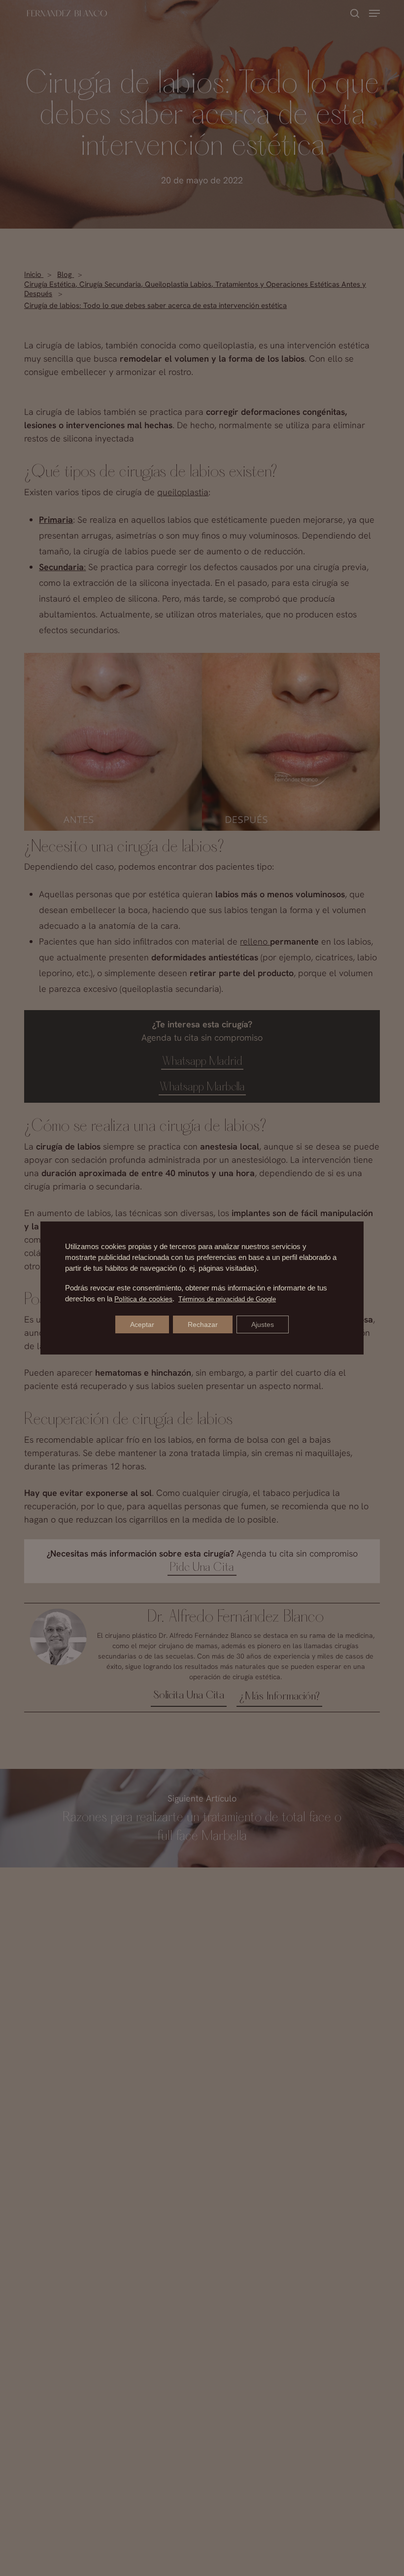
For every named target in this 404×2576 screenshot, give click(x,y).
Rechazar (203, 1324)
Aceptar (142, 1324)
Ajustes (263, 1324)
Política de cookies (143, 1299)
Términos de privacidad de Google (227, 1299)
